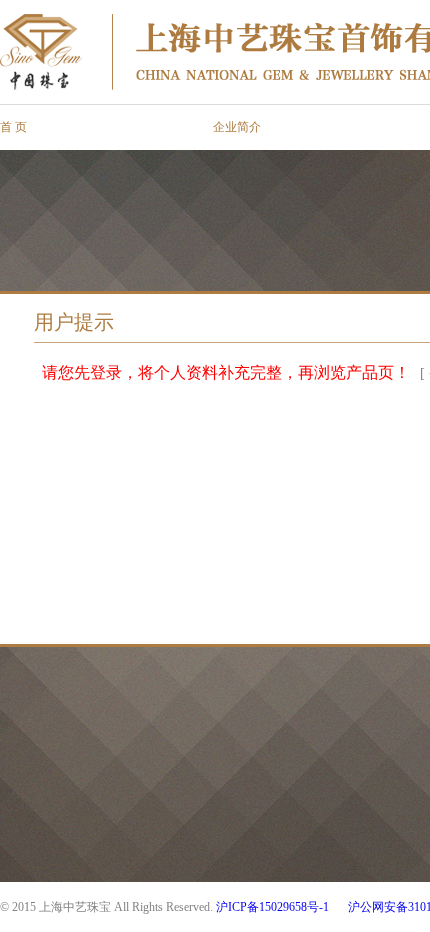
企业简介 (237, 127)
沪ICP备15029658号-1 (272, 907)
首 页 (13, 127)
